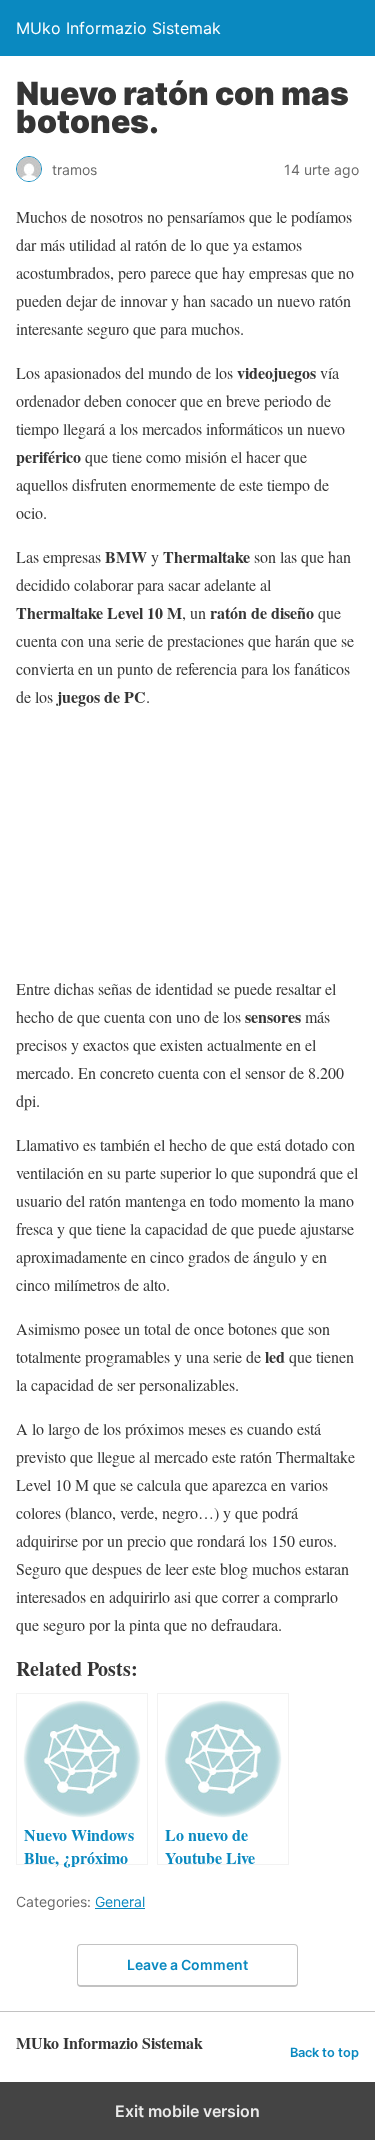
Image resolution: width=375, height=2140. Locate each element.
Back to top (324, 2052)
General (120, 1901)
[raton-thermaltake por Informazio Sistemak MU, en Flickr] (187, 835)
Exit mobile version (187, 2111)
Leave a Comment (187, 1964)
